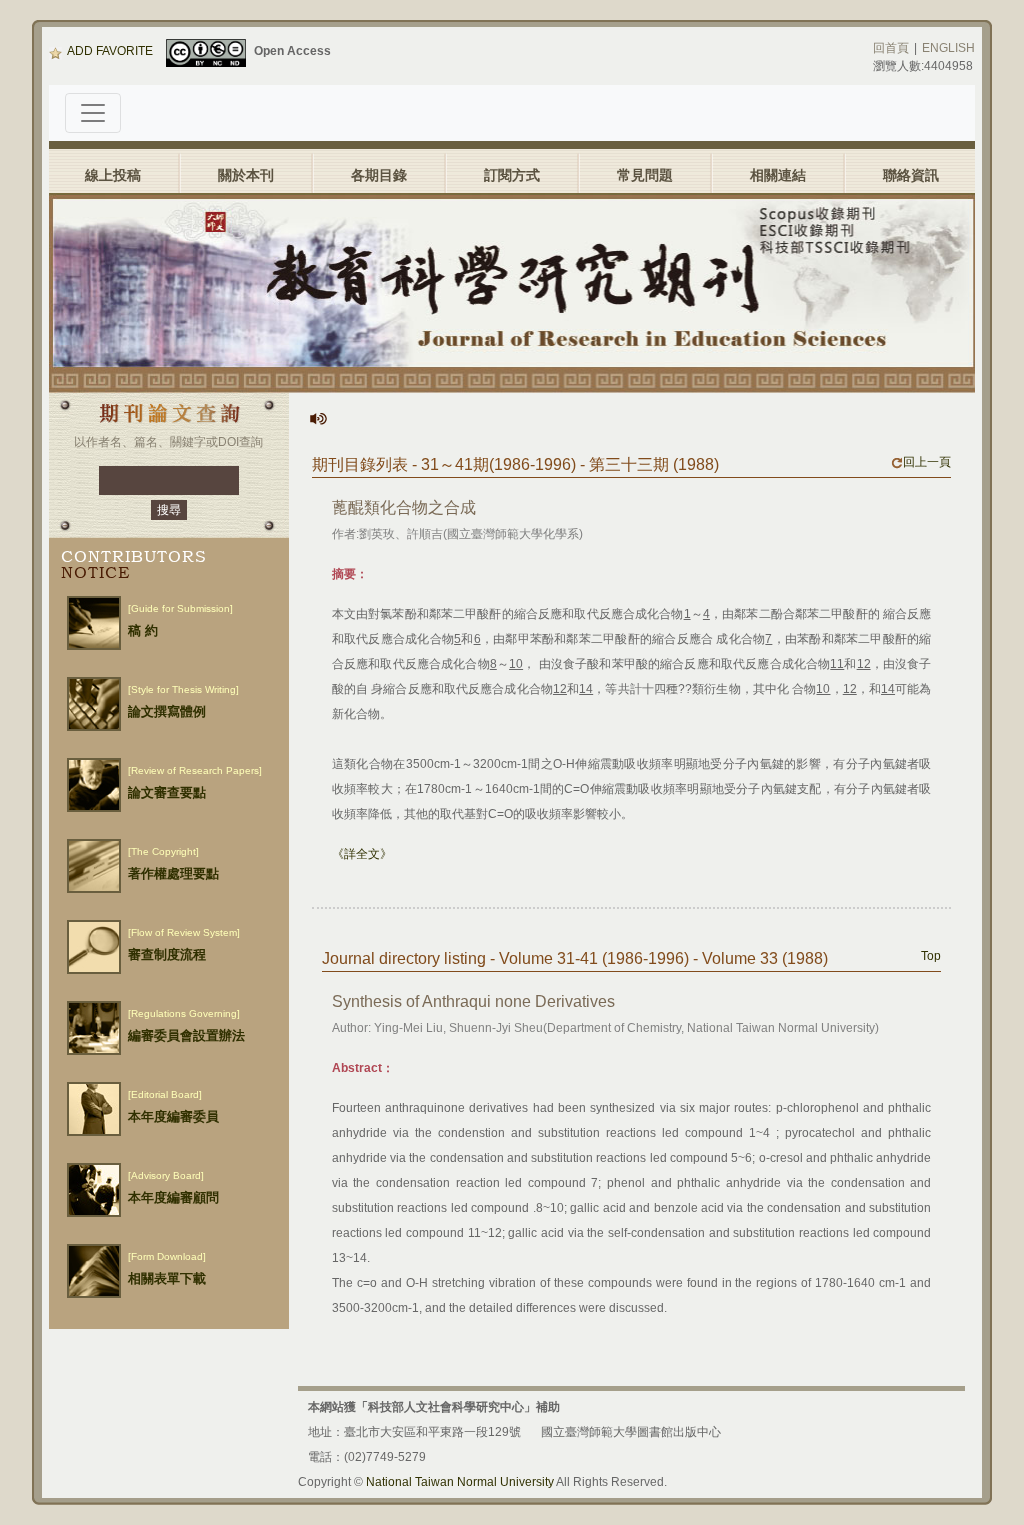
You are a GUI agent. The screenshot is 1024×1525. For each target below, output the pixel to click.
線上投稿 (113, 175)
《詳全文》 (362, 854)
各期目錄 (379, 175)
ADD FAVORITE (110, 51)
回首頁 (891, 48)
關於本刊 (246, 175)
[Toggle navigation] (93, 113)
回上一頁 (927, 462)
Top (931, 956)
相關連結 (778, 175)
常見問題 (645, 175)
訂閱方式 (512, 175)
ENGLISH (948, 48)
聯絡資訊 (911, 175)
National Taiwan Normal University (460, 1482)
